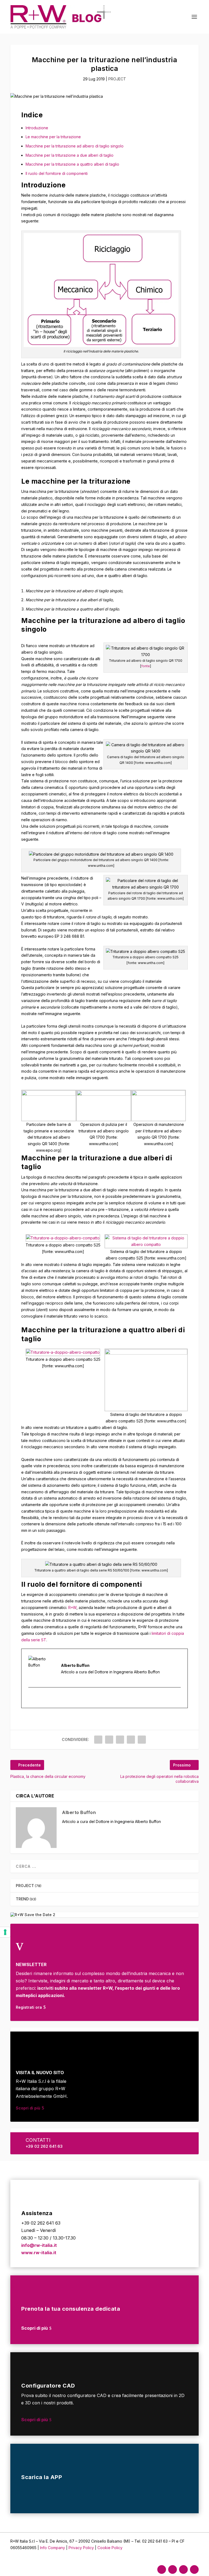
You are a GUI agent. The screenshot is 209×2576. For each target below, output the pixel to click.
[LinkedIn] (38, 1698)
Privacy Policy (82, 2548)
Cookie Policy (110, 2548)
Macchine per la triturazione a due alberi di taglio (70, 155)
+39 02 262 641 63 (44, 2146)
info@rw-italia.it (39, 2245)
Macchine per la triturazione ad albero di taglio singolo (75, 146)
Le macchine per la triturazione (53, 137)
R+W (72, 1607)
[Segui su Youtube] (194, 2569)
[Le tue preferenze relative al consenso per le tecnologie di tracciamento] (5, 1932)
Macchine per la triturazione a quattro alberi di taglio (72, 164)
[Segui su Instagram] (173, 2569)
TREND (22, 1899)
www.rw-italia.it (39, 2253)
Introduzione (37, 128)
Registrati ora (29, 2007)
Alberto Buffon (79, 1812)
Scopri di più (28, 2108)
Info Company (53, 2548)
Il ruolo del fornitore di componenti (57, 173)
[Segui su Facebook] (162, 2569)
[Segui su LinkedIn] (183, 2569)
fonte (146, 666)
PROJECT (117, 79)
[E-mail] (32, 1698)
